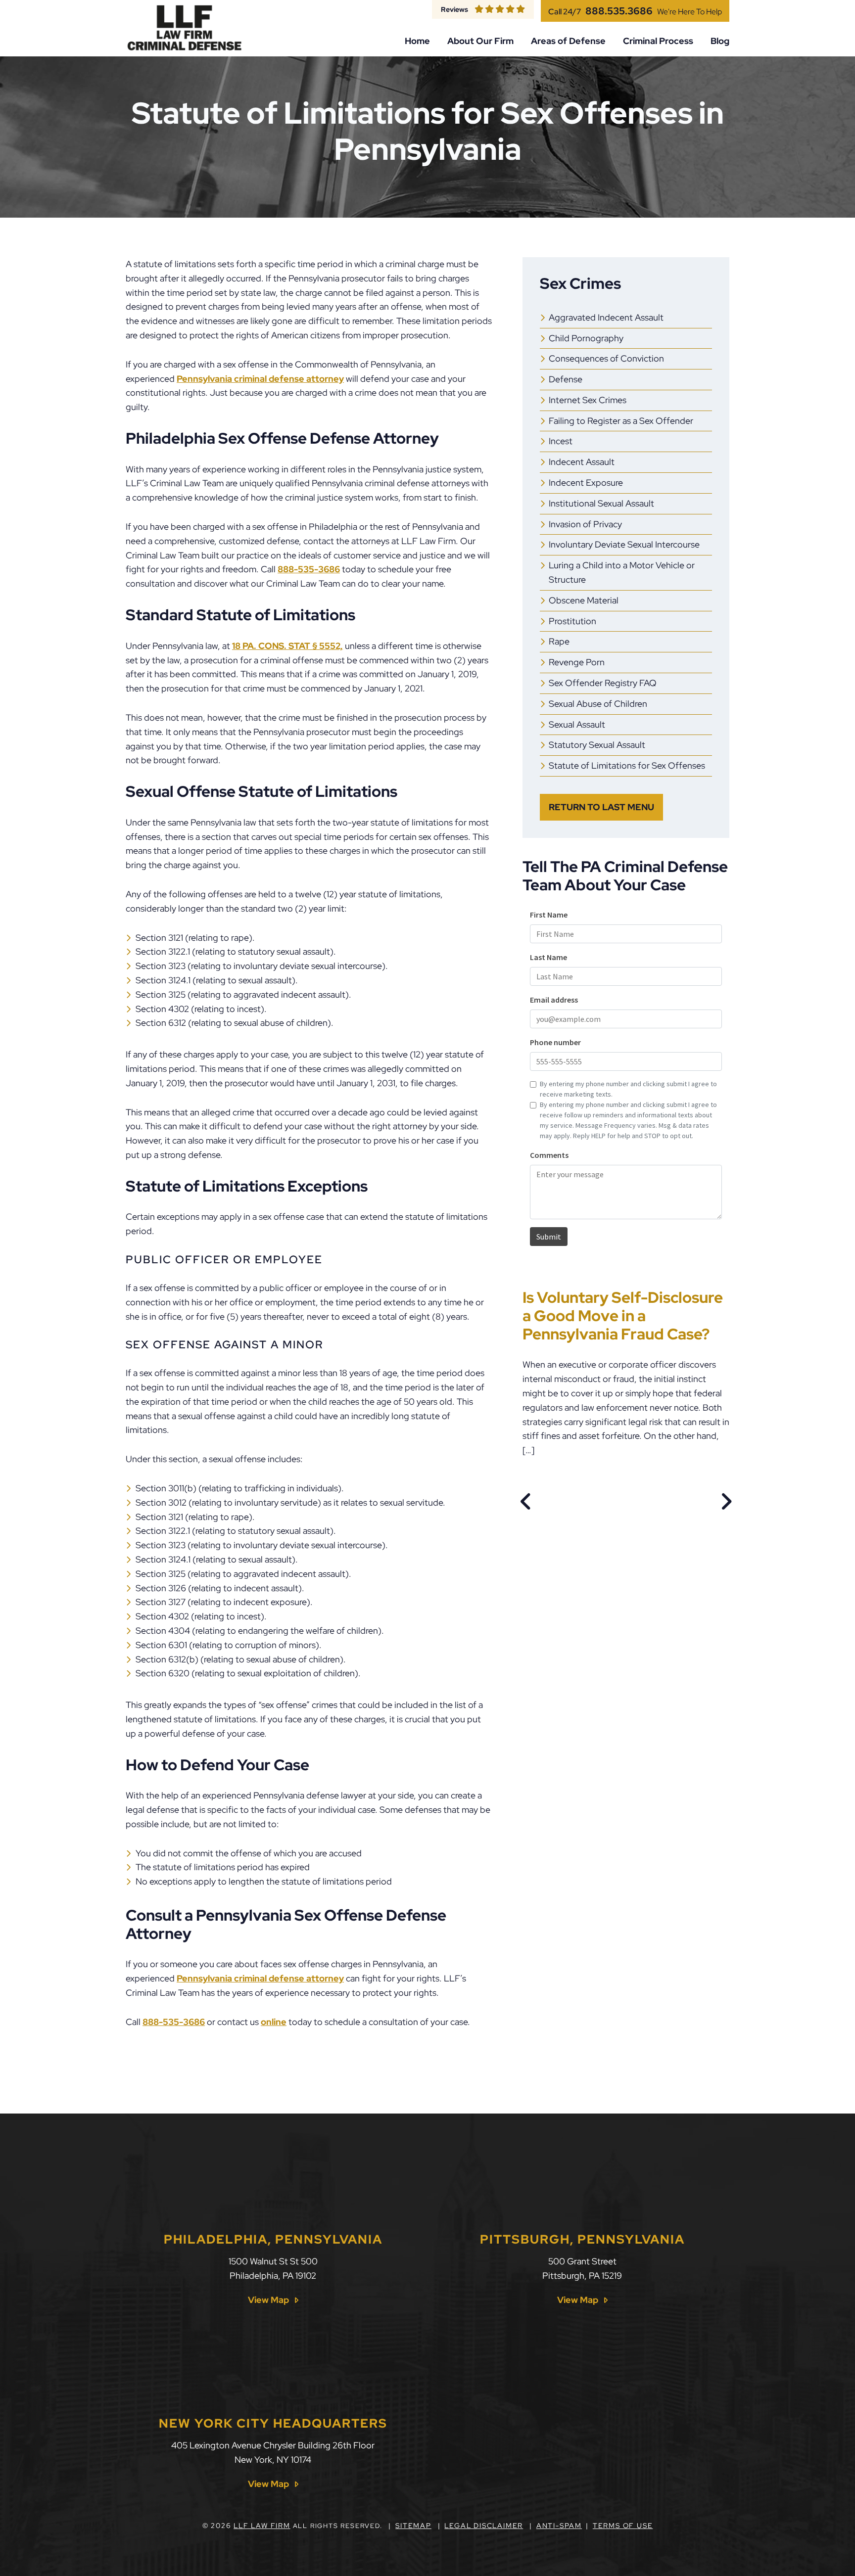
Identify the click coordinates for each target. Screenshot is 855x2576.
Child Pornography (586, 338)
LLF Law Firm (262, 2526)
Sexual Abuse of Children (598, 704)
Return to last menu (601, 807)
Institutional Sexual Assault (601, 503)
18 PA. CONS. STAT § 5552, (287, 646)
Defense (566, 379)
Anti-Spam (559, 2526)
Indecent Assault (582, 462)
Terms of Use (623, 2526)
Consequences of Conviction (606, 358)
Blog (720, 41)
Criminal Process (658, 41)
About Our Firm (480, 41)
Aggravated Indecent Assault (606, 317)
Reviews (454, 9)
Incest (561, 441)
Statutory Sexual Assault (597, 745)
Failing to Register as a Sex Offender (621, 421)
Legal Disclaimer (484, 2526)
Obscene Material (584, 600)
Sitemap (413, 2526)
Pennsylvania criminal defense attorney (260, 379)
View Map (268, 2300)
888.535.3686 (619, 11)
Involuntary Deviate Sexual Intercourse (624, 544)
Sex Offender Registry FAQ (603, 683)
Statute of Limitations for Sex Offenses (627, 765)
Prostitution (572, 621)
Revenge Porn (577, 662)
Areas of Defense (568, 41)
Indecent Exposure (586, 483)
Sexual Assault (577, 724)
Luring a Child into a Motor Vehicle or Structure (622, 572)
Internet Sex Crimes (588, 400)
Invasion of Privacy (585, 524)
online (274, 2022)
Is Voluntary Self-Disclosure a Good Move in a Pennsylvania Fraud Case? (623, 1315)
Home (417, 41)
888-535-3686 (309, 569)
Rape (559, 641)
